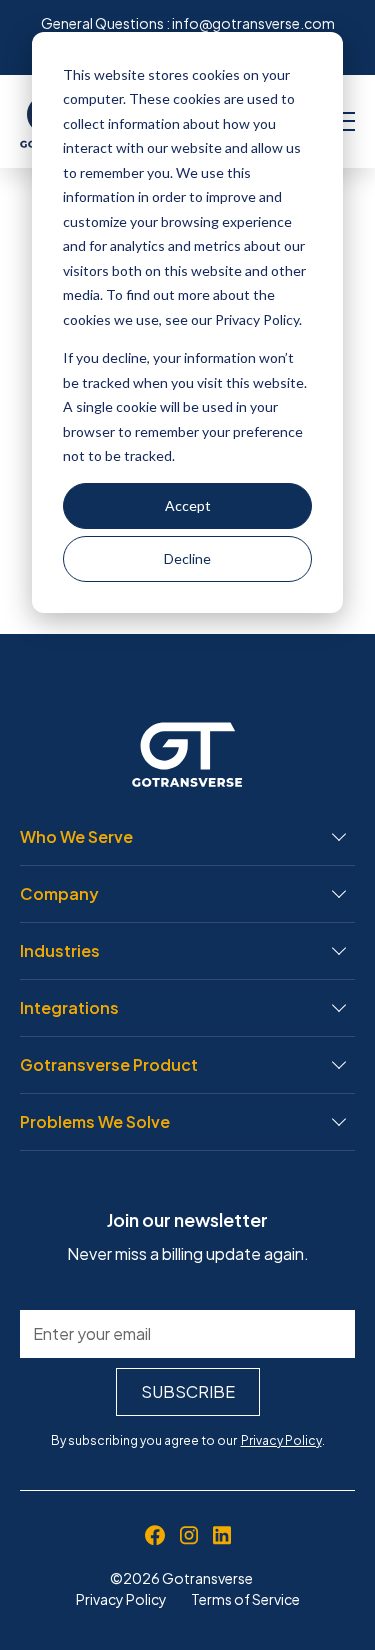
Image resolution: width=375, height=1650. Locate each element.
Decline (187, 558)
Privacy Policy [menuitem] (121, 1599)
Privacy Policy (281, 1440)
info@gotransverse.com (253, 23)
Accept (188, 505)
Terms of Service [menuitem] (245, 1599)
